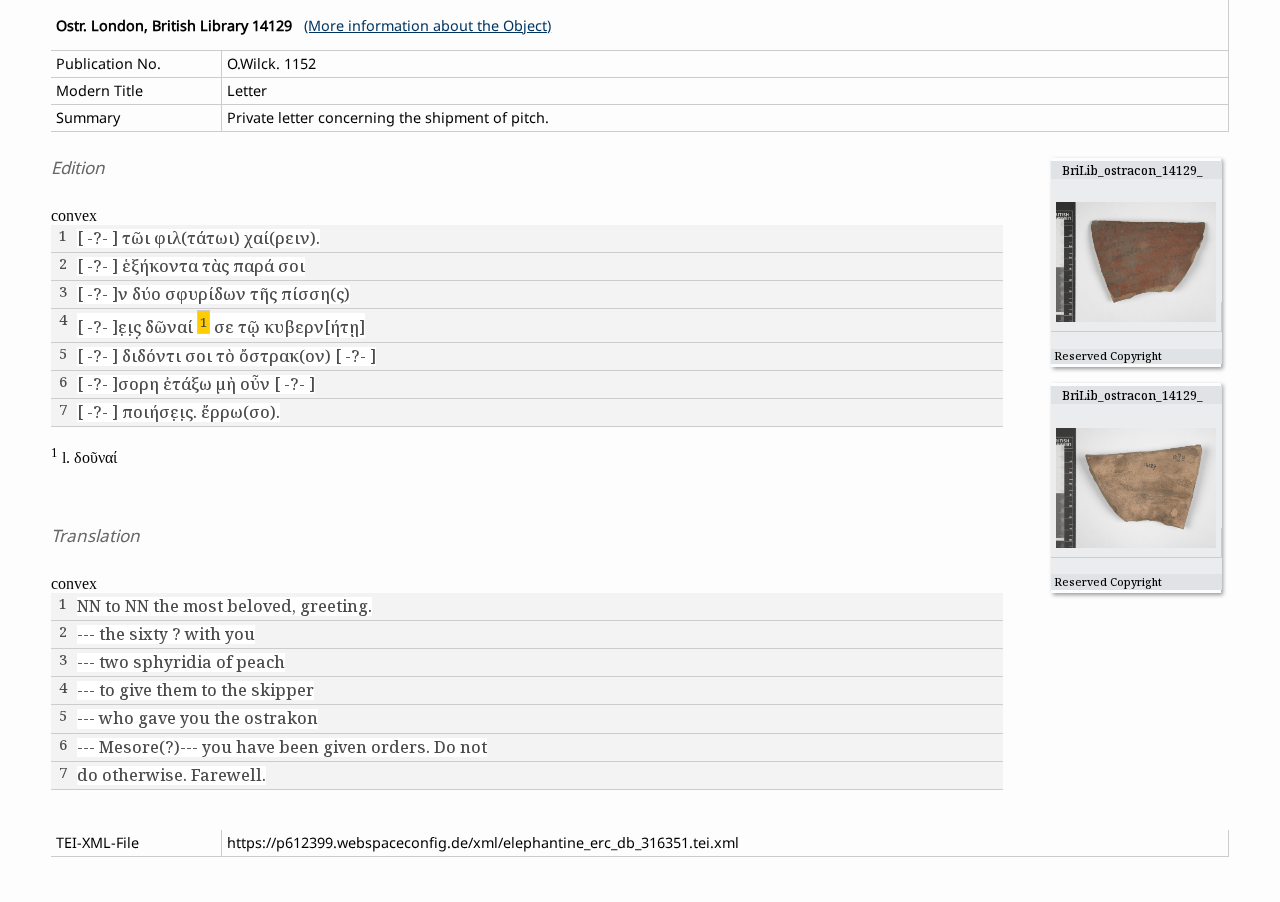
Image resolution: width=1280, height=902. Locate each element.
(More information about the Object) (427, 25)
